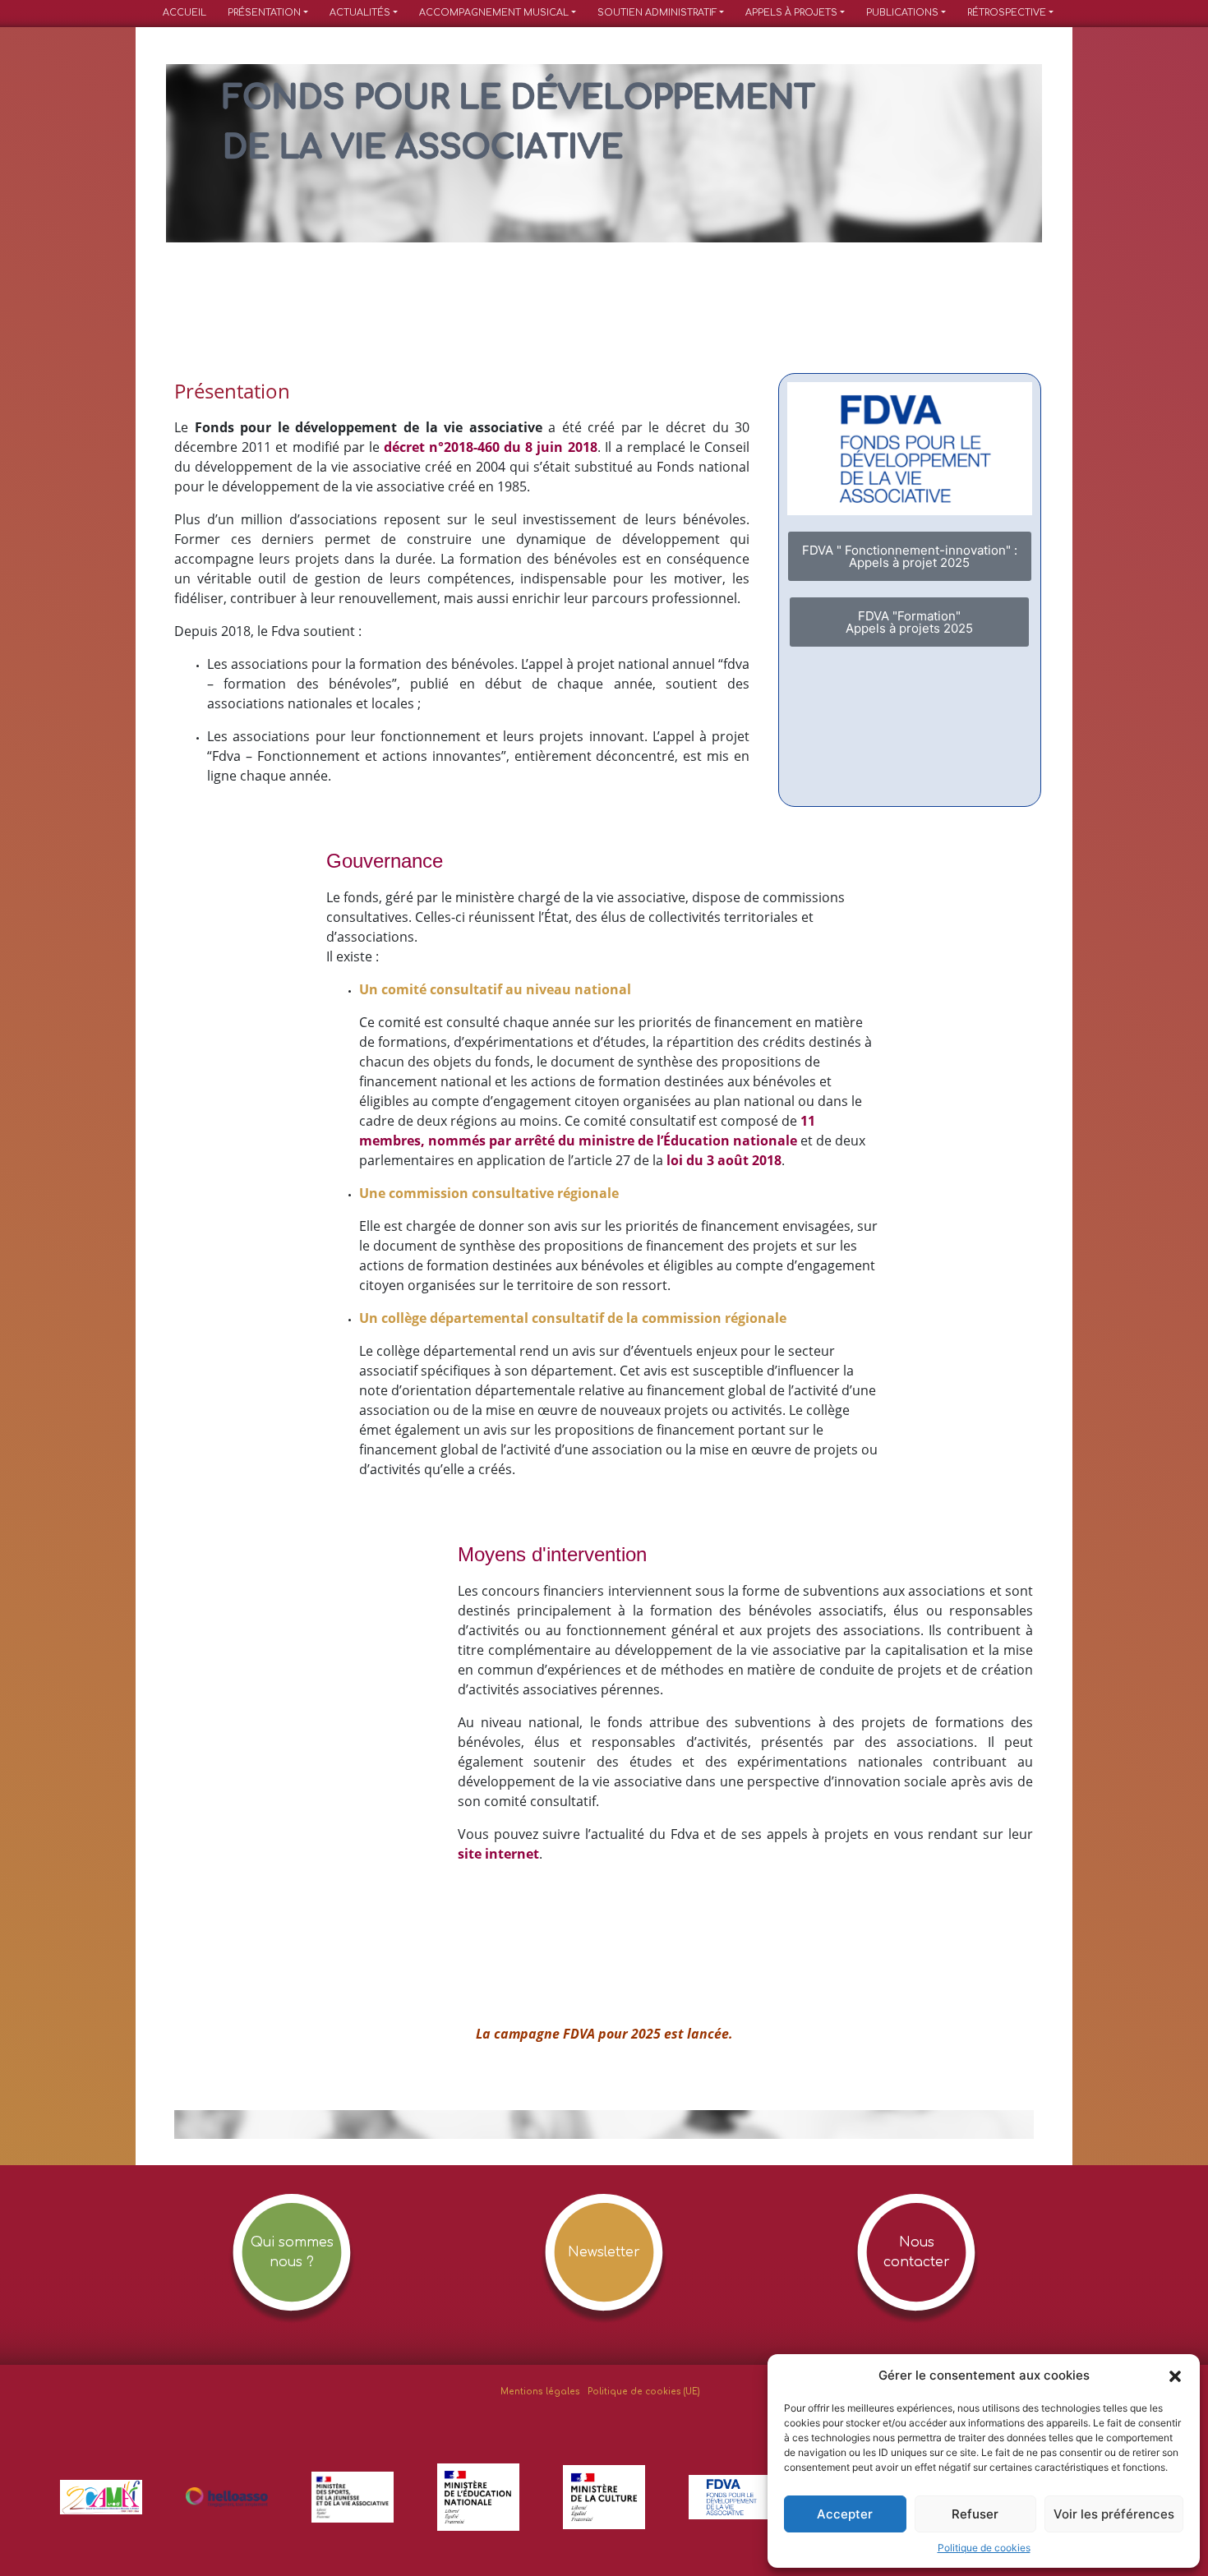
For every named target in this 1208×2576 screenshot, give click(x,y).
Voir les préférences (1114, 2514)
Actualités (360, 13)
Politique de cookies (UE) (644, 2392)
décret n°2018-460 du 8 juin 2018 (491, 447)
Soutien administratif (657, 13)
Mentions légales (540, 2392)
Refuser (975, 2514)
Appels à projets (791, 13)
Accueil (184, 13)
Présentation (264, 13)
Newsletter (604, 2252)
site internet (498, 1854)
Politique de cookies (984, 2548)
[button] (1175, 2376)
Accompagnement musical (494, 13)
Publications (902, 13)
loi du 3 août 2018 (724, 1160)
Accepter (845, 2514)
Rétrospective (1007, 13)
